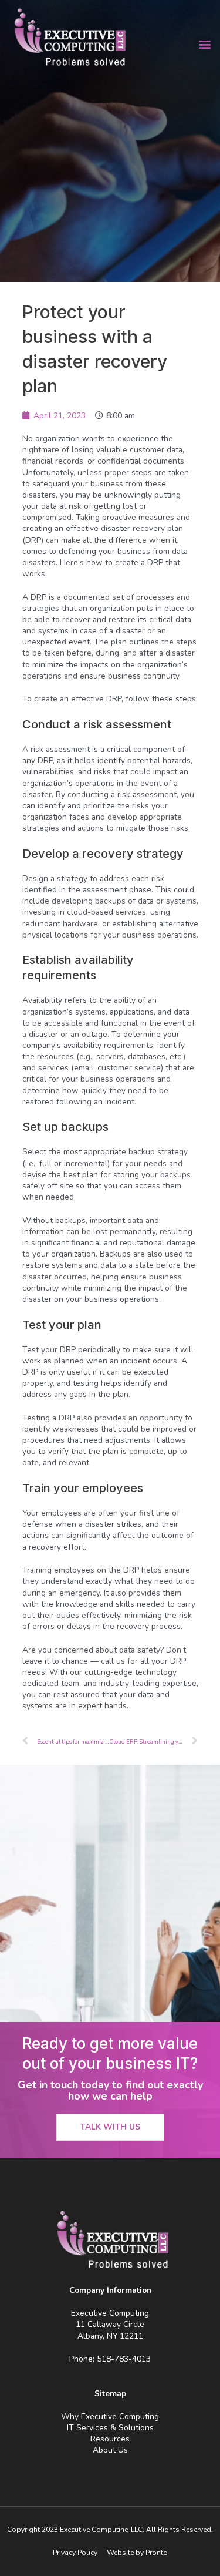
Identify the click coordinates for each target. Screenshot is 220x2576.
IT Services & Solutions (110, 2428)
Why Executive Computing (110, 2417)
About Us (110, 2450)
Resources (110, 2439)
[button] (204, 44)
